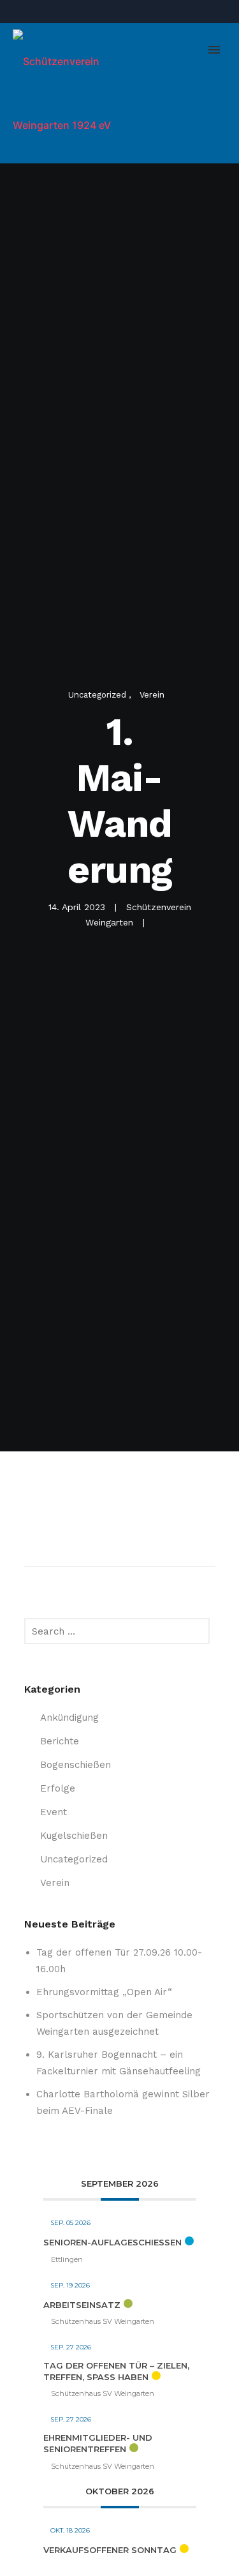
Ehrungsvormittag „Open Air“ (104, 1992)
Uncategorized (98, 695)
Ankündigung (69, 1718)
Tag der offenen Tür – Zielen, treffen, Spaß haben (116, 2371)
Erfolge (58, 1788)
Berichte (60, 1741)
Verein (152, 695)
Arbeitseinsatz (82, 2305)
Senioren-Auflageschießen (112, 2242)
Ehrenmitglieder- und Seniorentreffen (98, 2443)
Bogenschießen (76, 1765)
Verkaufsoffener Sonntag (110, 2550)
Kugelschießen (74, 1836)
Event (54, 1812)
